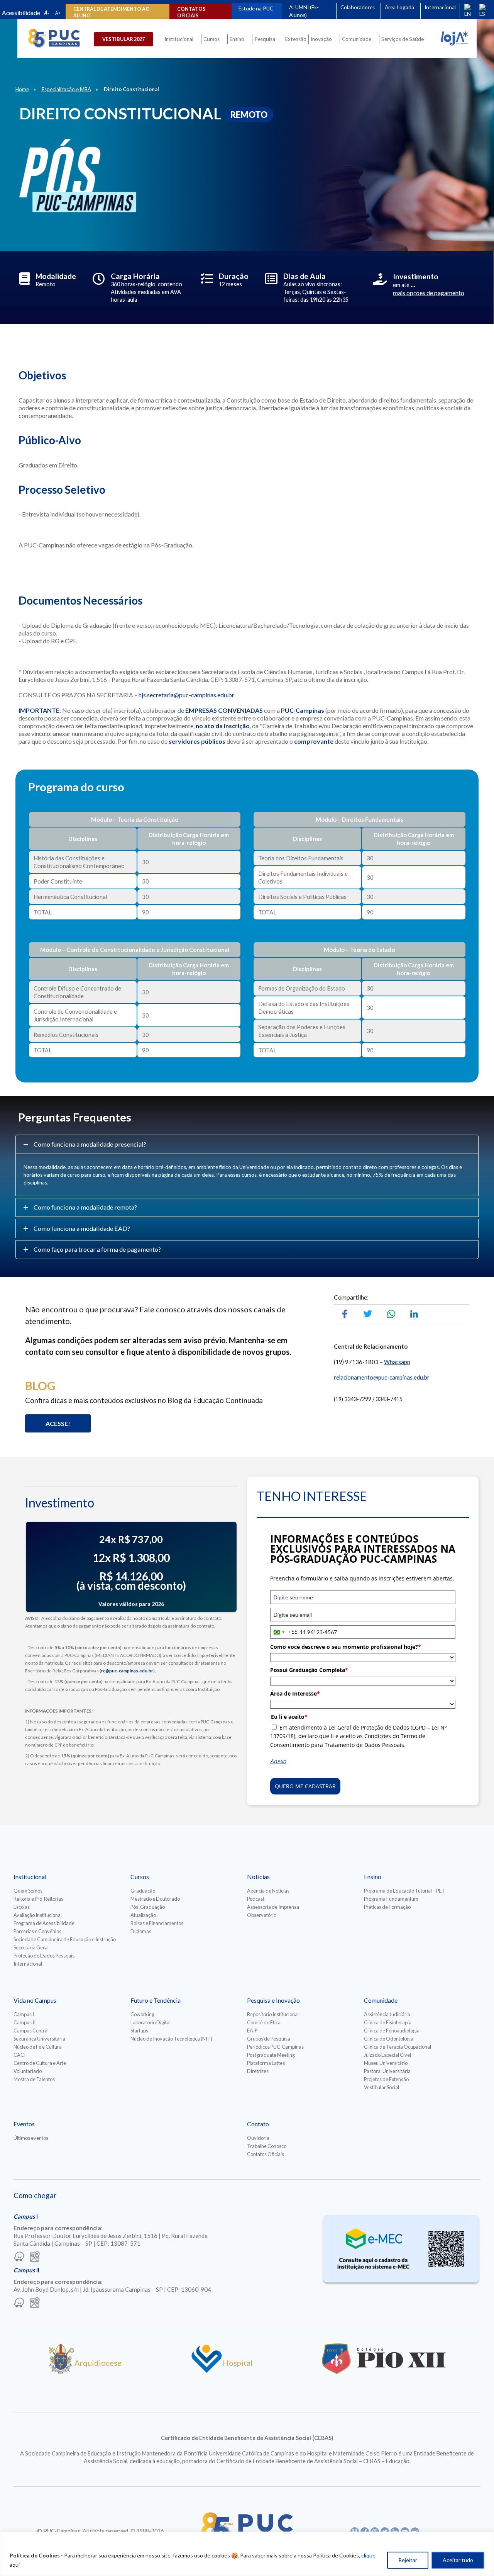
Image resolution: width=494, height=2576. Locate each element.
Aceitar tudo (458, 2560)
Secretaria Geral (31, 1947)
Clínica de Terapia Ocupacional (398, 2047)
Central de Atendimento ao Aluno (112, 12)
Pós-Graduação (148, 1907)
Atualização (143, 1915)
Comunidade (357, 39)
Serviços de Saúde (403, 39)
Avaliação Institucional (38, 1915)
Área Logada (399, 7)
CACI (19, 2055)
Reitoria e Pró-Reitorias (38, 1899)
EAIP (252, 2031)
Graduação (143, 1891)
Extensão (296, 39)
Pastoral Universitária (387, 2071)
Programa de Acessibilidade (44, 1923)
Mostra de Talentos (34, 2079)
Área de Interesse (295, 1693)
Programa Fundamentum (391, 1899)
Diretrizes (258, 2071)
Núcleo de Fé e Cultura (38, 2047)
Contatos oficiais (191, 12)
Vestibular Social (381, 2087)
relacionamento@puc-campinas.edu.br (382, 1377)
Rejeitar (408, 2560)
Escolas (22, 1907)
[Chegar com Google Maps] (35, 2257)
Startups (139, 2031)
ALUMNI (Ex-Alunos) (304, 11)
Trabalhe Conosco (267, 2146)
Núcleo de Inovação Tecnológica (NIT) (171, 2039)
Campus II (25, 2022)
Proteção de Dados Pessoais (44, 1956)
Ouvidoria (258, 2138)
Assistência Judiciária (387, 2014)
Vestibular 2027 (123, 39)
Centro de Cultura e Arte (40, 2063)
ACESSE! (58, 1423)
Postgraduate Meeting (271, 2055)
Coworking (142, 2014)
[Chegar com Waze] (19, 2257)
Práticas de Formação (387, 1907)
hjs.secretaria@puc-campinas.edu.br (188, 695)
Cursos (211, 39)
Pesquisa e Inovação (273, 2000)
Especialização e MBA (66, 89)
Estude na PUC (256, 8)
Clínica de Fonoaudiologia (392, 2031)
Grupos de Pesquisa (269, 2039)
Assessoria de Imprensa (273, 1907)
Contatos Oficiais (266, 2154)
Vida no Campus (35, 2000)
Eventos (24, 2124)
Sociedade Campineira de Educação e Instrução (65, 1939)
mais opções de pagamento (429, 293)
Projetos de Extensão (386, 2079)
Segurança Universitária (39, 2039)
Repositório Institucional (273, 2014)
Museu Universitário (386, 2063)
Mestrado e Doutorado (155, 1899)
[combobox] (284, 1632)
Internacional (440, 7)
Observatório (262, 1915)
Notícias (258, 1877)
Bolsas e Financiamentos (157, 1923)
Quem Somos (28, 1891)
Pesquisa (265, 39)
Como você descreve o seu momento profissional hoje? (346, 1647)
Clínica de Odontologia (389, 2039)
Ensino (237, 39)
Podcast (256, 1899)
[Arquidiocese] (61, 2371)
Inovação (321, 39)
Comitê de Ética (264, 2022)
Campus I (24, 2014)
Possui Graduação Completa (309, 1670)
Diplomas (141, 1931)
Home (22, 89)
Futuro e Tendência (156, 2000)
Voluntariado (28, 2071)
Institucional (179, 39)
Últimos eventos (31, 2138)
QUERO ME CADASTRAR (305, 1786)
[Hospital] (207, 2371)
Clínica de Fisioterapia (388, 2022)
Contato (258, 2124)
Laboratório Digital (151, 2022)
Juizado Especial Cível (387, 2055)
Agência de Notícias (268, 1891)
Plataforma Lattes (266, 2063)
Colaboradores (358, 7)
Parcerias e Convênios (37, 1931)
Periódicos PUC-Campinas (275, 2047)
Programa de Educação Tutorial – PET (404, 1891)
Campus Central (31, 2031)
